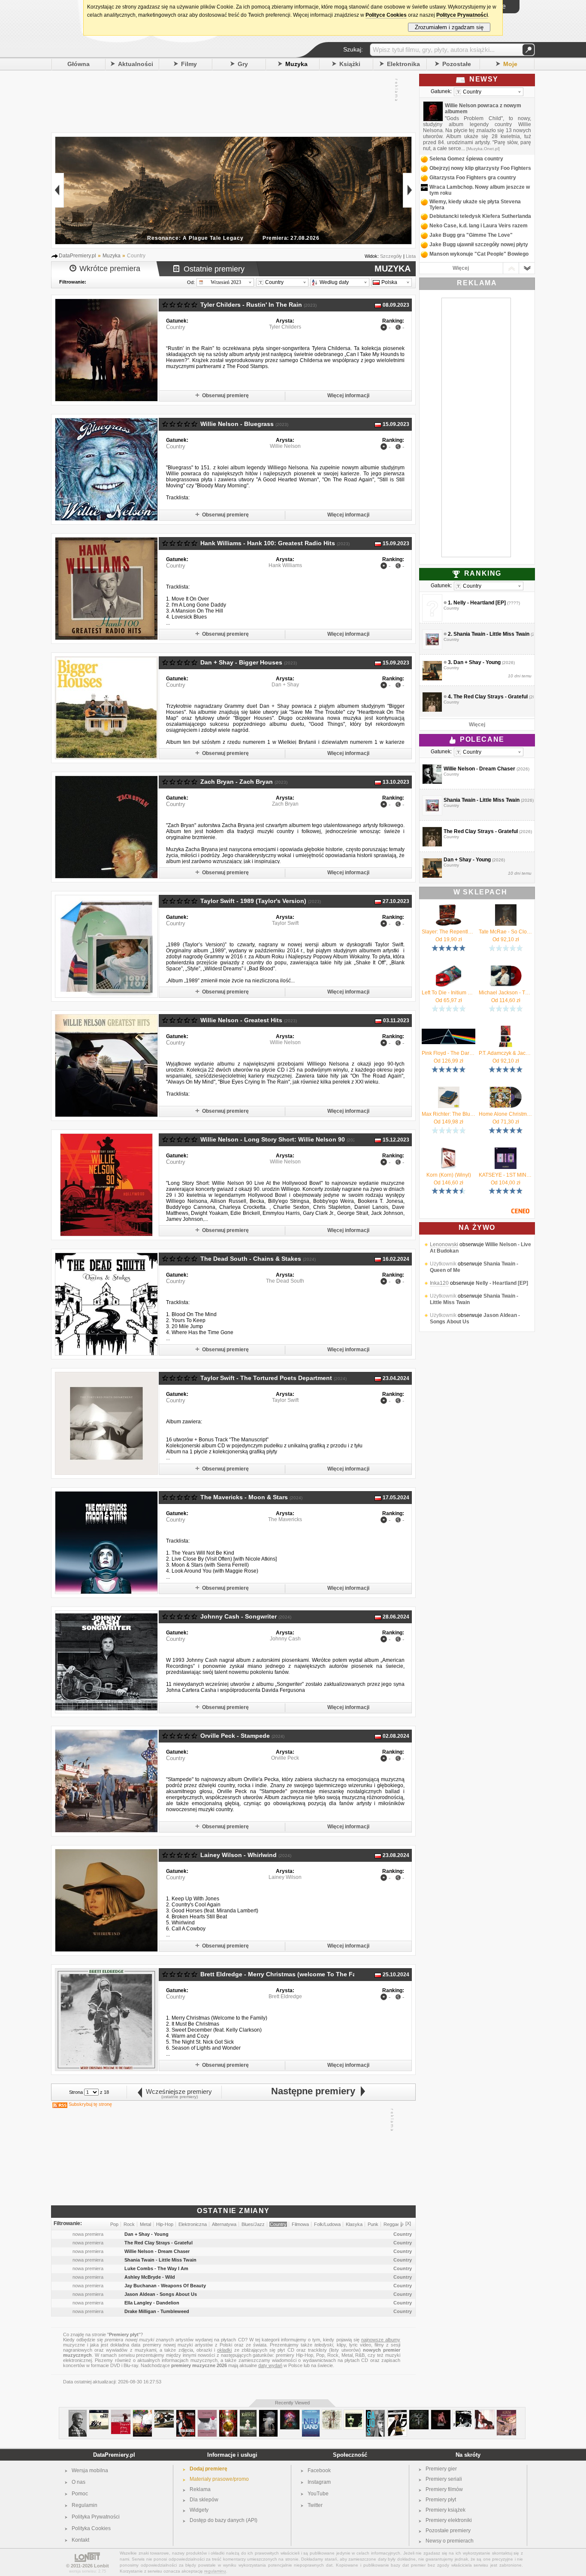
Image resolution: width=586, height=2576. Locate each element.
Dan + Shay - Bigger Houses (241, 662)
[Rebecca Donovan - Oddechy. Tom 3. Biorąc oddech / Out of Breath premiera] (207, 2413)
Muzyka (296, 64)
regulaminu (215, 2571)
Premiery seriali (444, 2479)
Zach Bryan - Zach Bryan (237, 782)
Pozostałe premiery (448, 2531)
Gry (243, 64)
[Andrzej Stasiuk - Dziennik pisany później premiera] (121, 2413)
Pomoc (80, 2494)
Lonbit (101, 2566)
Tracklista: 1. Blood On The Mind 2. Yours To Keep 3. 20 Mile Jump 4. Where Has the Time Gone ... (200, 1320)
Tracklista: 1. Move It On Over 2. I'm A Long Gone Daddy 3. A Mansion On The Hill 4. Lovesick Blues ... (197, 604)
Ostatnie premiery (214, 269)
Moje (510, 64)
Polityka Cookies (91, 2528)
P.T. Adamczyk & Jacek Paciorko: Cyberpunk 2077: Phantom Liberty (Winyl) (506, 1053)
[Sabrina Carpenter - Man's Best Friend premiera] (485, 2413)
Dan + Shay (285, 685)
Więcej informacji (348, 396)
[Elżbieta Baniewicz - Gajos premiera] (375, 2413)
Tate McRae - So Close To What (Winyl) (506, 932)
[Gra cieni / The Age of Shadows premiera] (268, 2413)
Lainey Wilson (285, 1877)
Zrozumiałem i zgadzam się (449, 27)
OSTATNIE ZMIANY (233, 2211)
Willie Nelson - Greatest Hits (241, 1020)
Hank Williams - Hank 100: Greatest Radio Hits (268, 543)
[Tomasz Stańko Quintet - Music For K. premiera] (463, 2413)
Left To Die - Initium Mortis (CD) (449, 993)
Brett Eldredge (285, 1996)
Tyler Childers (285, 327)
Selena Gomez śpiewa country (466, 159)
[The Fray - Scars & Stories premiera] (99, 2413)
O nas (79, 2482)
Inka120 (439, 1283)
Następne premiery (316, 2091)
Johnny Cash (285, 1639)
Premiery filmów (444, 2489)
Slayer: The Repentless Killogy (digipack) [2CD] (449, 932)
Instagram (319, 2482)
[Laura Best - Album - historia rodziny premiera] (506, 2413)
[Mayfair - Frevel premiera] (441, 2413)
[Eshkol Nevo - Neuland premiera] (311, 2413)
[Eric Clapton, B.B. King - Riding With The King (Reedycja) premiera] (164, 2413)
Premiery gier (441, 2469)
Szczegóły (391, 256)
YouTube (318, 2494)
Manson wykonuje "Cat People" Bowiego (479, 254)
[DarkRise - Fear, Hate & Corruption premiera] (332, 2413)
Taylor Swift (285, 923)
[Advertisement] (229, 100)
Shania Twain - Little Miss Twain (491, 634)
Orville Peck (285, 1758)
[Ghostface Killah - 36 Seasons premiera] (354, 2413)
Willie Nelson (285, 446)
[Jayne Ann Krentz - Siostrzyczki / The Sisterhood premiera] (248, 2413)
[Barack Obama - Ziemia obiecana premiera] (78, 2413)
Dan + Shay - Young (477, 662)
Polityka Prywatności (96, 2517)
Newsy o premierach (450, 2541)
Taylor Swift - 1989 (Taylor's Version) (253, 901)
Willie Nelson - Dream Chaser (479, 769)
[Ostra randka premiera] (186, 2413)
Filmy (189, 64)
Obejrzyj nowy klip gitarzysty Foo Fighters (480, 168)
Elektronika (403, 64)
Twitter (315, 2505)
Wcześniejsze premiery (177, 2091)
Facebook (319, 2470)
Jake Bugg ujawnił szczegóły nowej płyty (479, 245)
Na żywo (477, 1228)
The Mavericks (285, 1519)
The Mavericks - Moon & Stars (244, 1497)
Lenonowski (444, 1244)
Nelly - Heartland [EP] (480, 603)
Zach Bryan (285, 804)
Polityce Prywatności (462, 15)
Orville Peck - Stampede (235, 1736)
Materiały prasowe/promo (219, 2479)
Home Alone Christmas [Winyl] (506, 1114)
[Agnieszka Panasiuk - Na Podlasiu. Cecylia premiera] (142, 2413)
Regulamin (85, 2505)
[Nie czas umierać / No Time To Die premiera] (397, 2413)
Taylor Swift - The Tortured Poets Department (266, 1378)
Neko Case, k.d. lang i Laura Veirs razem (479, 226)
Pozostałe (457, 64)
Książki (350, 64)
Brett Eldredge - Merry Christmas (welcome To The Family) (285, 1974)
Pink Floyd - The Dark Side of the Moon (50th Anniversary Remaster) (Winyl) (449, 1053)
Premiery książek (446, 2510)
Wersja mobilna (90, 2470)
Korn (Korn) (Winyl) (449, 1175)
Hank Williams (285, 565)
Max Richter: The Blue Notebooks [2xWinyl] (449, 1114)
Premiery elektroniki (449, 2520)
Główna (79, 64)
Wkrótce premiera (110, 269)
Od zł (449, 939)
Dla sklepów (204, 2500)
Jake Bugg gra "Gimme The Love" (471, 235)
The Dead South (285, 1281)
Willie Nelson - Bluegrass (237, 424)
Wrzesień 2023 (226, 282)
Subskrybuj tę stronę (90, 2104)
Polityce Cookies (386, 15)
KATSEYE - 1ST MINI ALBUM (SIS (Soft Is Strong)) (506, 1175)
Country (176, 327)
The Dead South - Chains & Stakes (251, 1259)
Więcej (461, 268)
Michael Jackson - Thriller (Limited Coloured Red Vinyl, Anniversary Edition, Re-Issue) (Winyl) (506, 993)
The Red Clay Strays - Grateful (491, 697)
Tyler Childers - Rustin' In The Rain (251, 305)
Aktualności (136, 64)
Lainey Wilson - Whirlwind (239, 1855)
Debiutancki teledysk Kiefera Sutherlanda (480, 216)
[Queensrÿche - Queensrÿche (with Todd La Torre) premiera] (419, 2413)
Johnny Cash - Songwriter (239, 1616)
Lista (411, 256)
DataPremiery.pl (114, 2455)
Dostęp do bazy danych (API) (224, 2520)
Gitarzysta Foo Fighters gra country (473, 178)
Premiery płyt (441, 2500)
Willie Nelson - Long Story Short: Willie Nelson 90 (273, 1139)
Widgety (199, 2510)
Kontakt (80, 2540)
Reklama (200, 2489)
